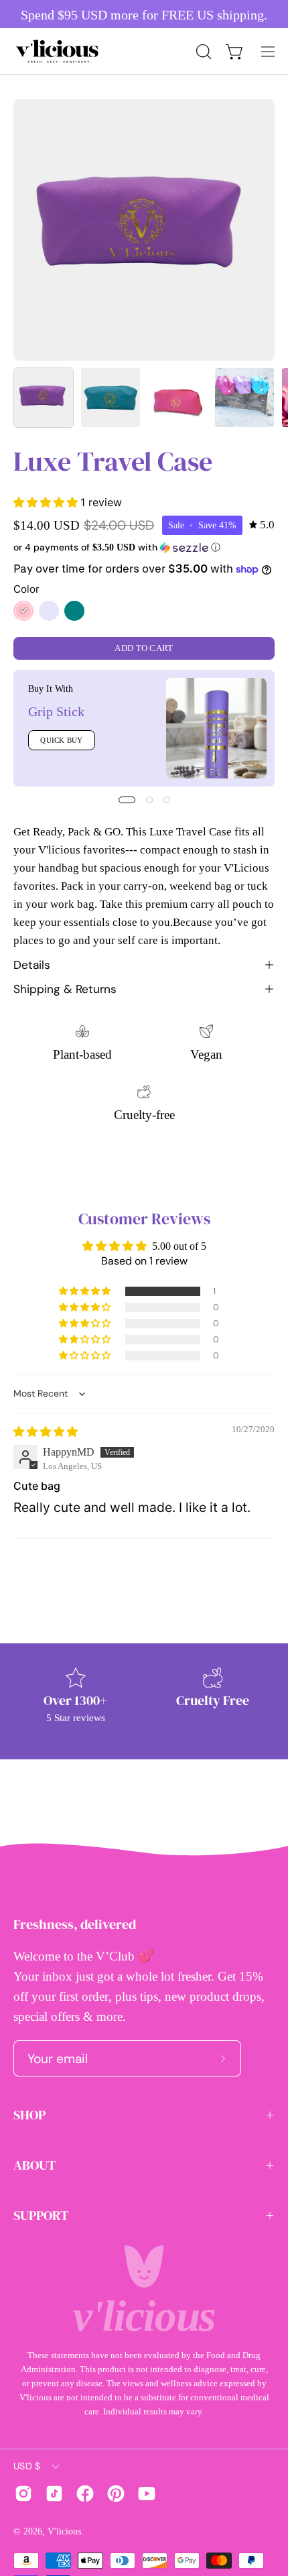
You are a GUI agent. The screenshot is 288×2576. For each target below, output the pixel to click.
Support (41, 2215)
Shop (29, 2115)
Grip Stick (56, 711)
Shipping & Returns (65, 989)
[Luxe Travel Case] (44, 398)
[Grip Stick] (216, 728)
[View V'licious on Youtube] (147, 2494)
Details (32, 965)
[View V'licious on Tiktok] (54, 2494)
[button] (202, 52)
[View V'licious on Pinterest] (116, 2494)
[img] (262, 525)
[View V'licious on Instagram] (23, 2494)
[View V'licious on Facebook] (85, 2494)
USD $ (27, 2466)
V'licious (64, 2531)
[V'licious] (57, 51)
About (35, 2165)
